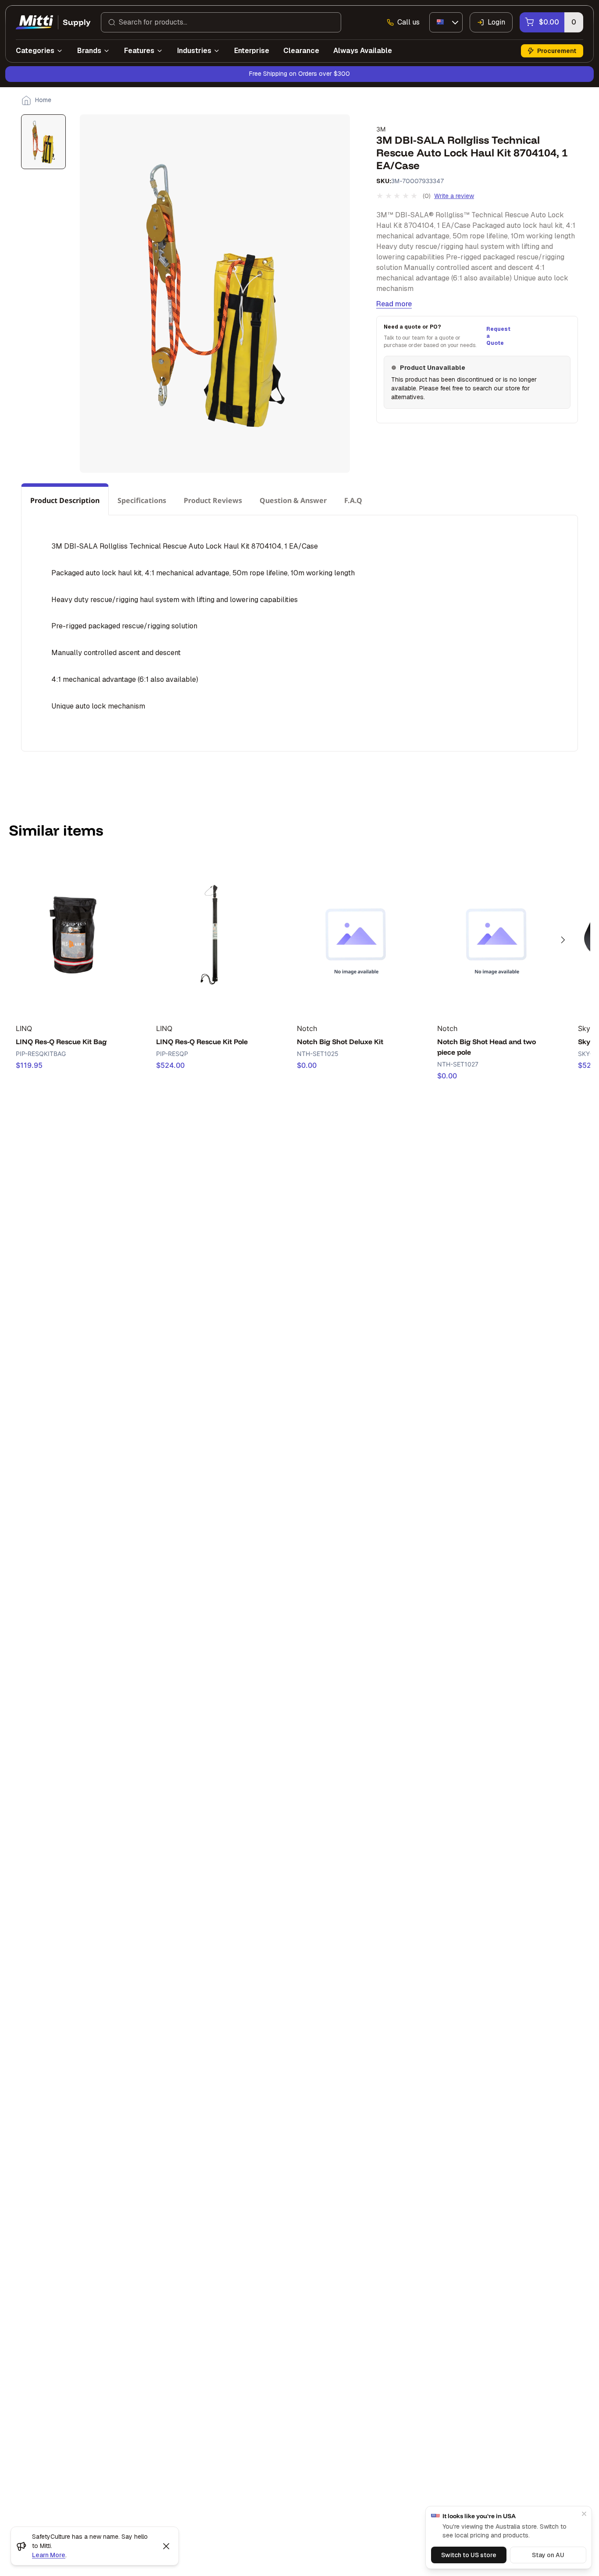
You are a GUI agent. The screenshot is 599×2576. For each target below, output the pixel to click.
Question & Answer (293, 500)
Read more (394, 304)
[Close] (584, 2514)
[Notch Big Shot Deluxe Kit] (356, 935)
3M (381, 129)
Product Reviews (213, 500)
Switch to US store (469, 2555)
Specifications (142, 500)
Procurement (557, 51)
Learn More (49, 2555)
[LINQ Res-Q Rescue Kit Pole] (215, 935)
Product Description (65, 500)
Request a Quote (497, 336)
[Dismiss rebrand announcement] (166, 2546)
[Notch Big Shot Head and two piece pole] (496, 935)
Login (496, 22)
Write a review (454, 196)
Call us (408, 22)
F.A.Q (353, 500)
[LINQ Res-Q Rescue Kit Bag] (75, 935)
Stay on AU (548, 2555)
